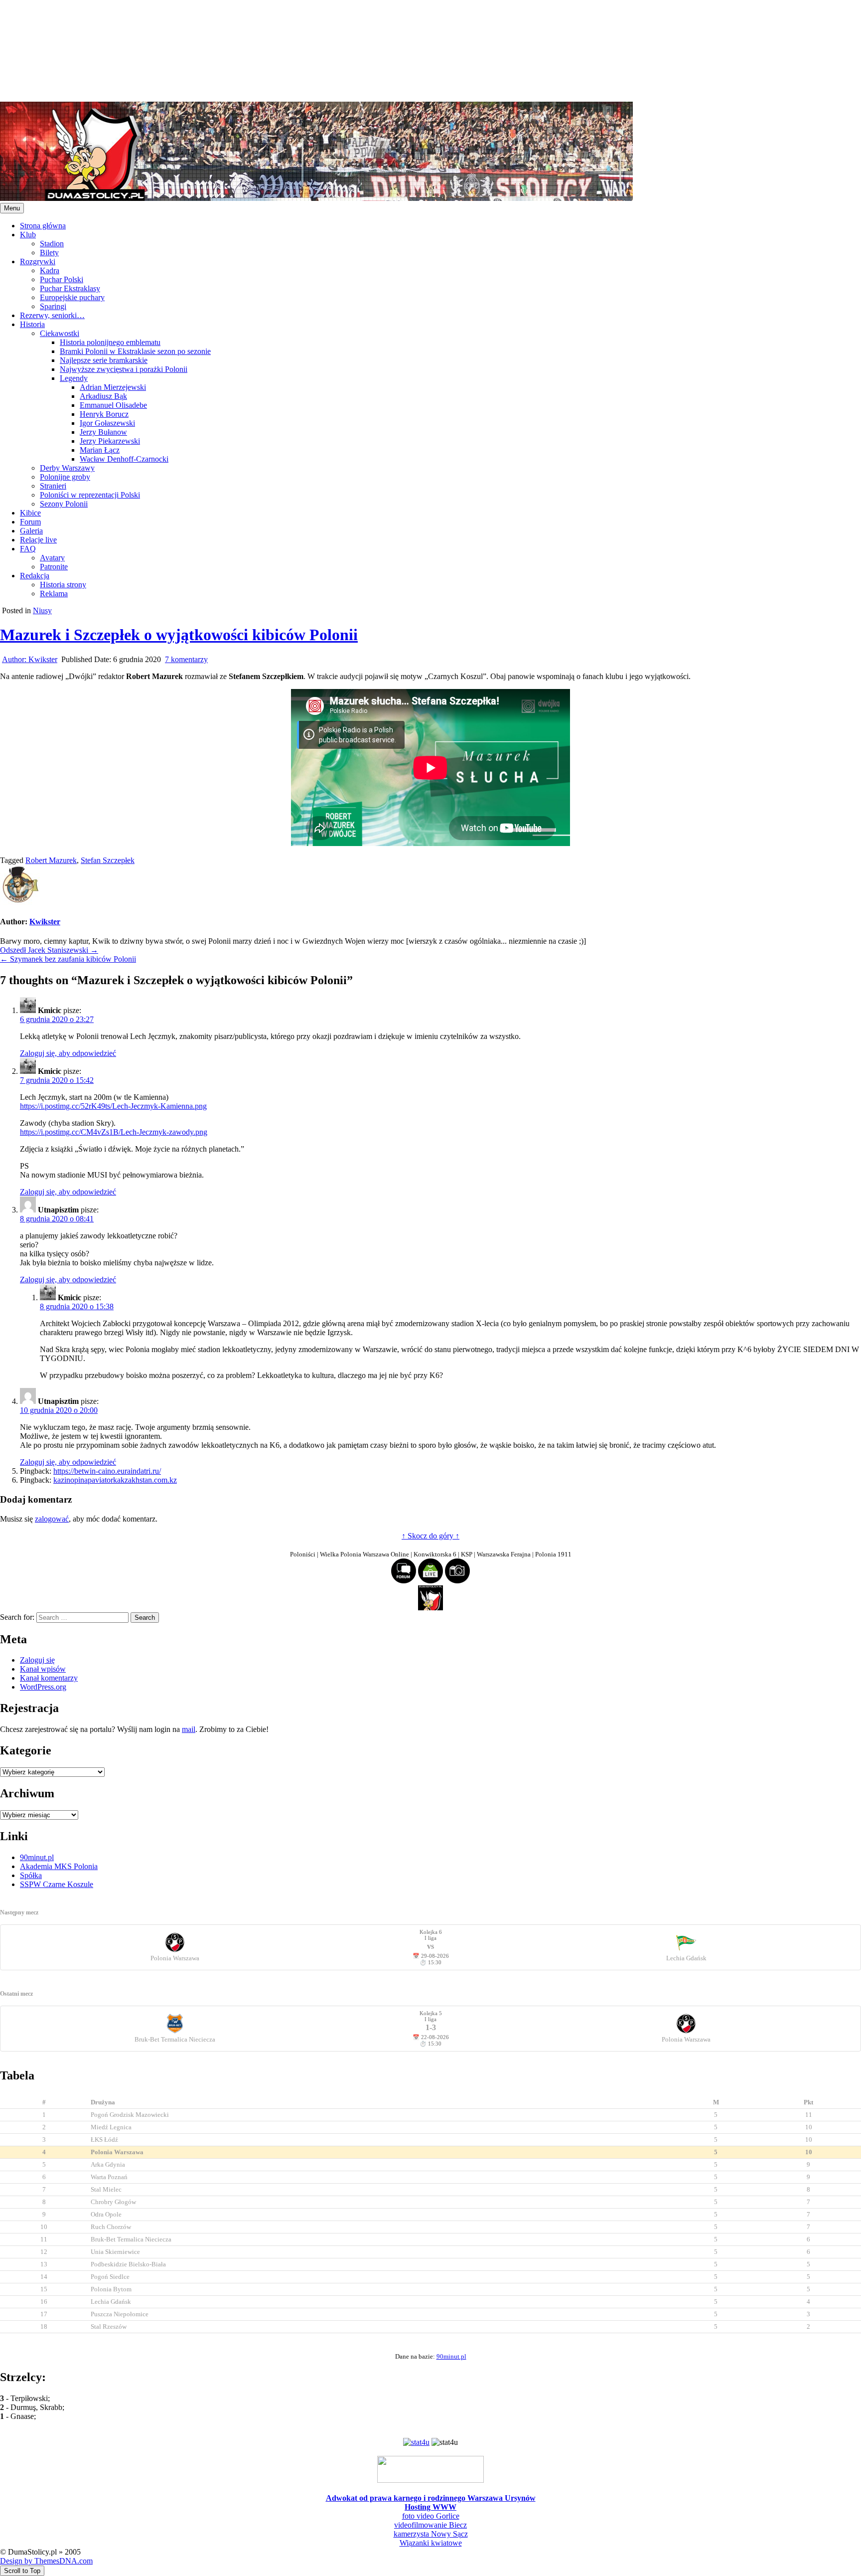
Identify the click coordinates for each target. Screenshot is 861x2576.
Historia (32, 324)
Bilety (49, 253)
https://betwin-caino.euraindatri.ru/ (107, 1471)
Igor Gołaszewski (107, 423)
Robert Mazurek (51, 860)
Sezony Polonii (64, 504)
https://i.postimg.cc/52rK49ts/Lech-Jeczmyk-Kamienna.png (113, 1106)
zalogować (52, 1519)
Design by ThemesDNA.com (46, 2561)
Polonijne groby (65, 477)
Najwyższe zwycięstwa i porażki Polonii (124, 369)
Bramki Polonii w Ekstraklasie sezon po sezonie (135, 351)
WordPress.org (43, 1687)
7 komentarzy (186, 659)
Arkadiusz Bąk (103, 396)
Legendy (74, 378)
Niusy (42, 610)
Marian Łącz (100, 450)
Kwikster (30, 659)
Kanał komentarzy (49, 1678)
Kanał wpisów (43, 1669)
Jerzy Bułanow (103, 432)
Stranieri (53, 486)
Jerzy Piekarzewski (110, 441)
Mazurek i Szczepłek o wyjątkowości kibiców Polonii (179, 635)
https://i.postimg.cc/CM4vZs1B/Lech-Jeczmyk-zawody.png (114, 1132)
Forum (30, 522)
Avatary (52, 558)
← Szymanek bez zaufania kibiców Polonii (68, 959)
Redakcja (35, 576)
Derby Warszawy (67, 468)
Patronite (54, 567)
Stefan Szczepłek (108, 860)
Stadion (52, 244)
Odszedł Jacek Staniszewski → (49, 950)
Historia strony (63, 585)
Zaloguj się (37, 1660)
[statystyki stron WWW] (416, 2442)
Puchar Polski (62, 279)
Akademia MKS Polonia (59, 1866)
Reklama (54, 594)
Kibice (30, 513)
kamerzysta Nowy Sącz (431, 2534)
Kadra (50, 270)
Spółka (31, 1875)
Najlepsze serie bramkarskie (104, 360)
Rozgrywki (38, 261)
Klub (28, 235)
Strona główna (43, 226)
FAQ (28, 549)
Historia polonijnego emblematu (110, 342)
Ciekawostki (60, 333)
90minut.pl (37, 1857)
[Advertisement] (299, 50)
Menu (12, 208)
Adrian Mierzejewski (113, 387)
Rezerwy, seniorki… (52, 315)
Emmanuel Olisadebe (113, 405)
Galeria (31, 531)
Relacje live (38, 540)
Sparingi (53, 306)
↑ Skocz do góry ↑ (430, 1536)
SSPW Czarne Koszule (57, 1884)
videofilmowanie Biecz (430, 2525)
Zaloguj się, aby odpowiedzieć (68, 1053)
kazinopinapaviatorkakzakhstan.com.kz (115, 1480)
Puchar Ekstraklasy (70, 288)
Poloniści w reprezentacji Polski (90, 495)
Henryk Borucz (104, 414)
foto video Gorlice (431, 2516)
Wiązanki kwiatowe (431, 2543)
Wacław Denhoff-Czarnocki (124, 459)
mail (189, 1729)
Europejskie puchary (72, 297)
